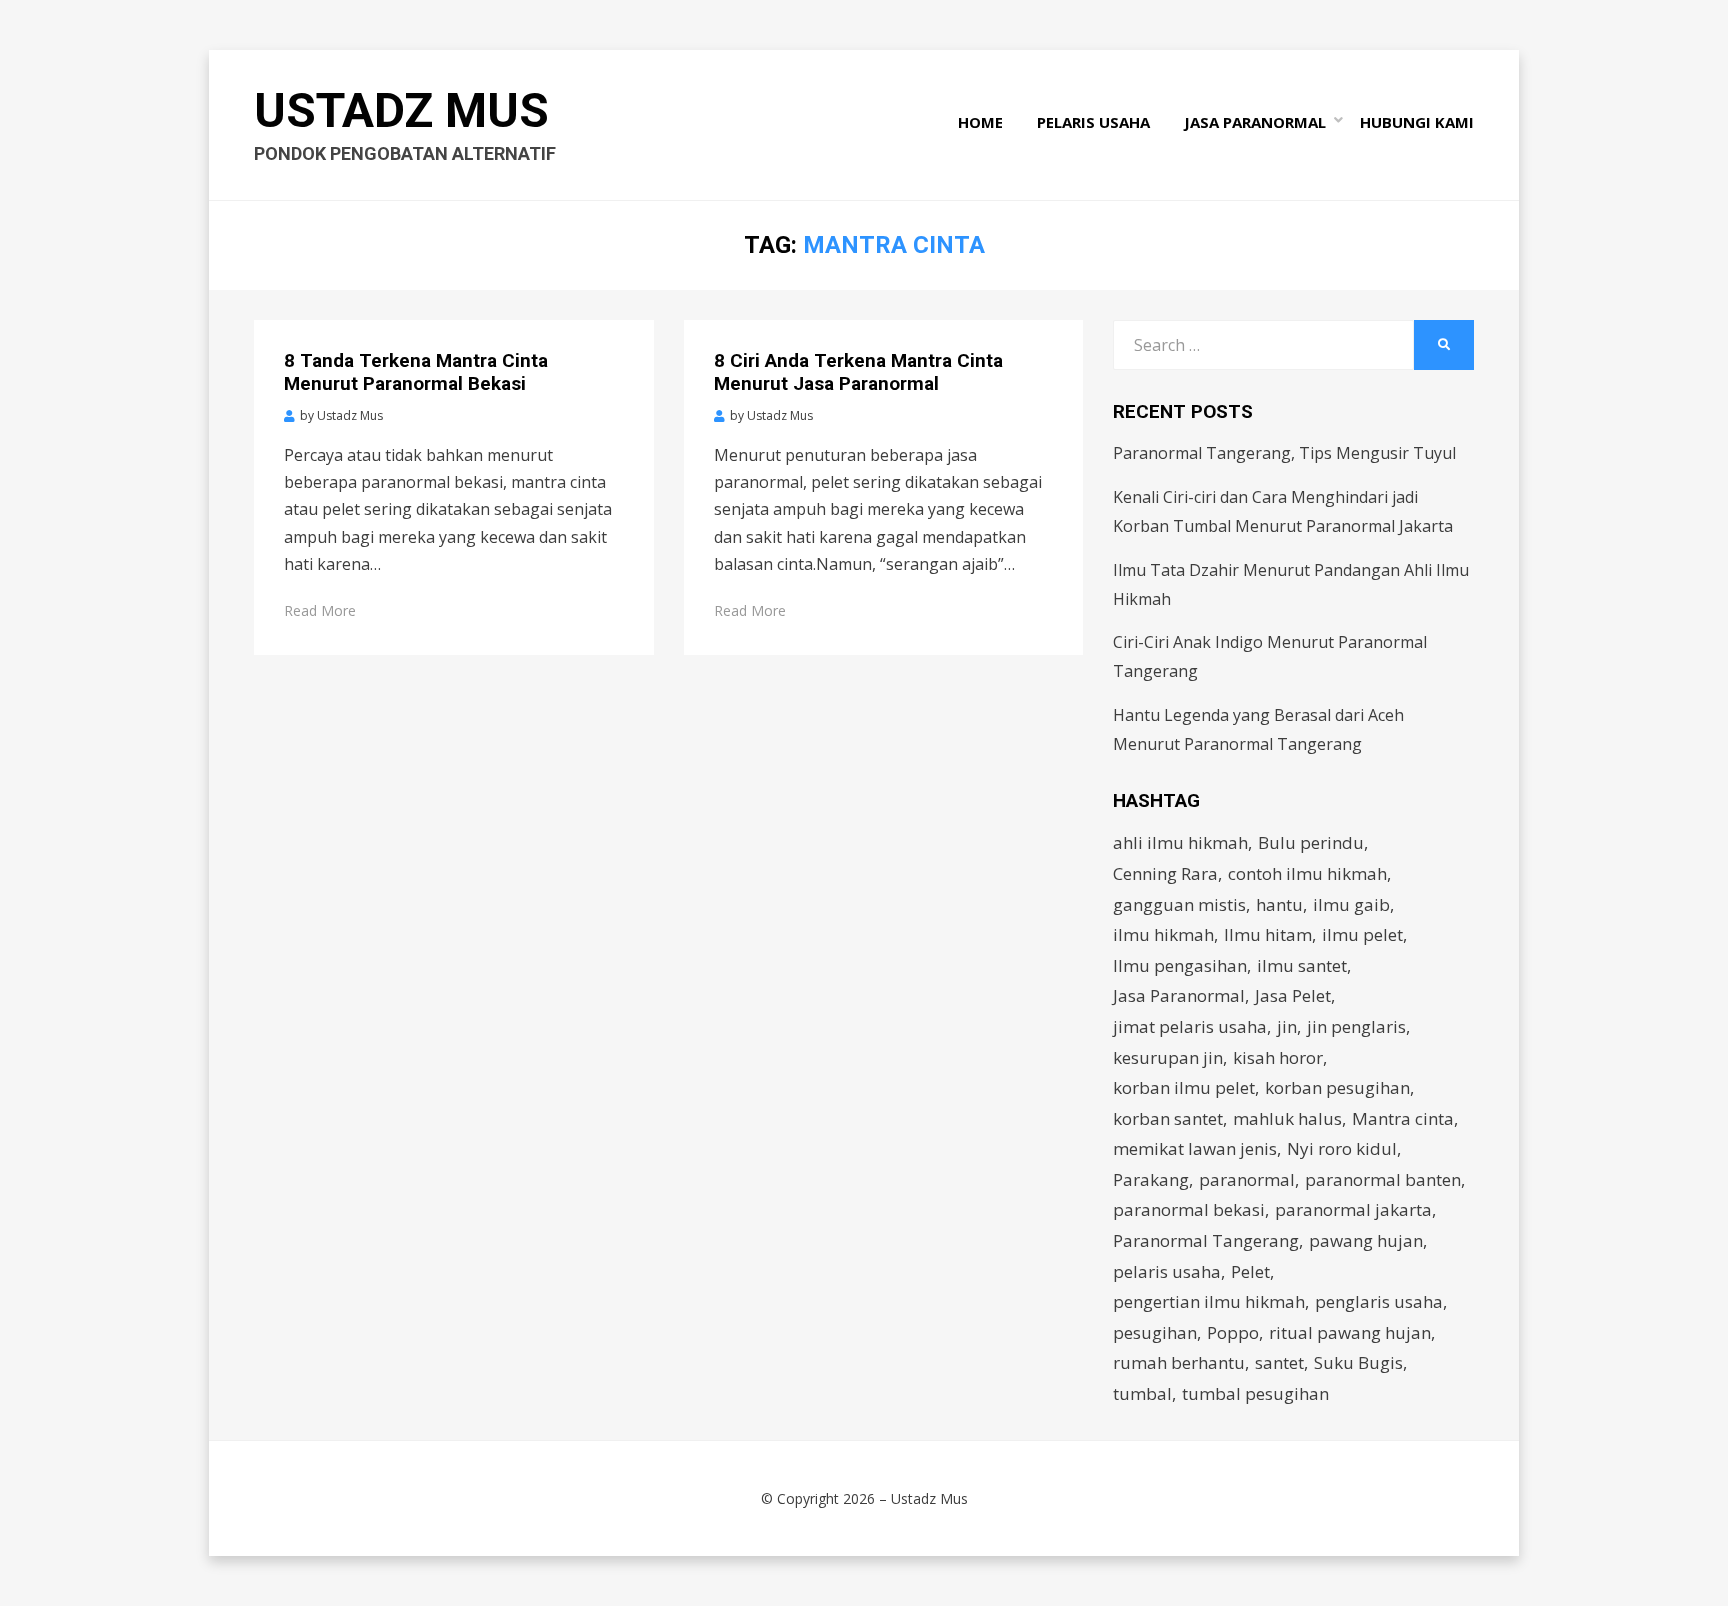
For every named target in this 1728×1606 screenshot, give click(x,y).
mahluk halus (1287, 1118)
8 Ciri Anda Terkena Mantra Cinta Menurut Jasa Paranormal (858, 372)
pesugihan (1155, 1332)
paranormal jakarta (1353, 1209)
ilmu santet (1302, 965)
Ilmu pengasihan (1180, 965)
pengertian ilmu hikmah (1209, 1301)
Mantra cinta (1403, 1118)
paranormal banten (1383, 1179)
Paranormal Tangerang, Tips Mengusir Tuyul (1284, 453)
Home (980, 122)
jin (1287, 1026)
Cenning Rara (1165, 873)
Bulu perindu (1311, 842)
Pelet (1250, 1271)
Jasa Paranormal (1255, 122)
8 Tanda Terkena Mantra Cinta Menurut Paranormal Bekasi (416, 372)
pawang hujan (1366, 1240)
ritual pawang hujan (1350, 1332)
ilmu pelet (1362, 934)
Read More (320, 610)
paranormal (1247, 1179)
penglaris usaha (1379, 1301)
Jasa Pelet (1293, 995)
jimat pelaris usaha (1190, 1026)
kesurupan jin (1168, 1057)
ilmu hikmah (1163, 934)
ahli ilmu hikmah (1180, 842)
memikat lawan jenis (1195, 1148)
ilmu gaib (1351, 904)
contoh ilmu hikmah (1307, 873)
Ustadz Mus (401, 110)
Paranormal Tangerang (1206, 1240)
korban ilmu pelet (1184, 1087)
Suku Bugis (1358, 1362)
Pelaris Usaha (1093, 122)
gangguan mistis (1179, 904)
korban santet (1168, 1118)
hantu (1279, 904)
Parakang (1151, 1179)
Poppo (1233, 1332)
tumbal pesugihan (1255, 1393)
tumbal (1142, 1393)
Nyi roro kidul (1342, 1148)
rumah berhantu (1179, 1362)
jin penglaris (1356, 1026)
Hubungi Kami (1417, 122)
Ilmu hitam (1268, 934)
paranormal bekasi (1189, 1209)
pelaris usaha (1167, 1271)
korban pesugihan (1337, 1087)
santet (1279, 1362)
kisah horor (1278, 1057)
